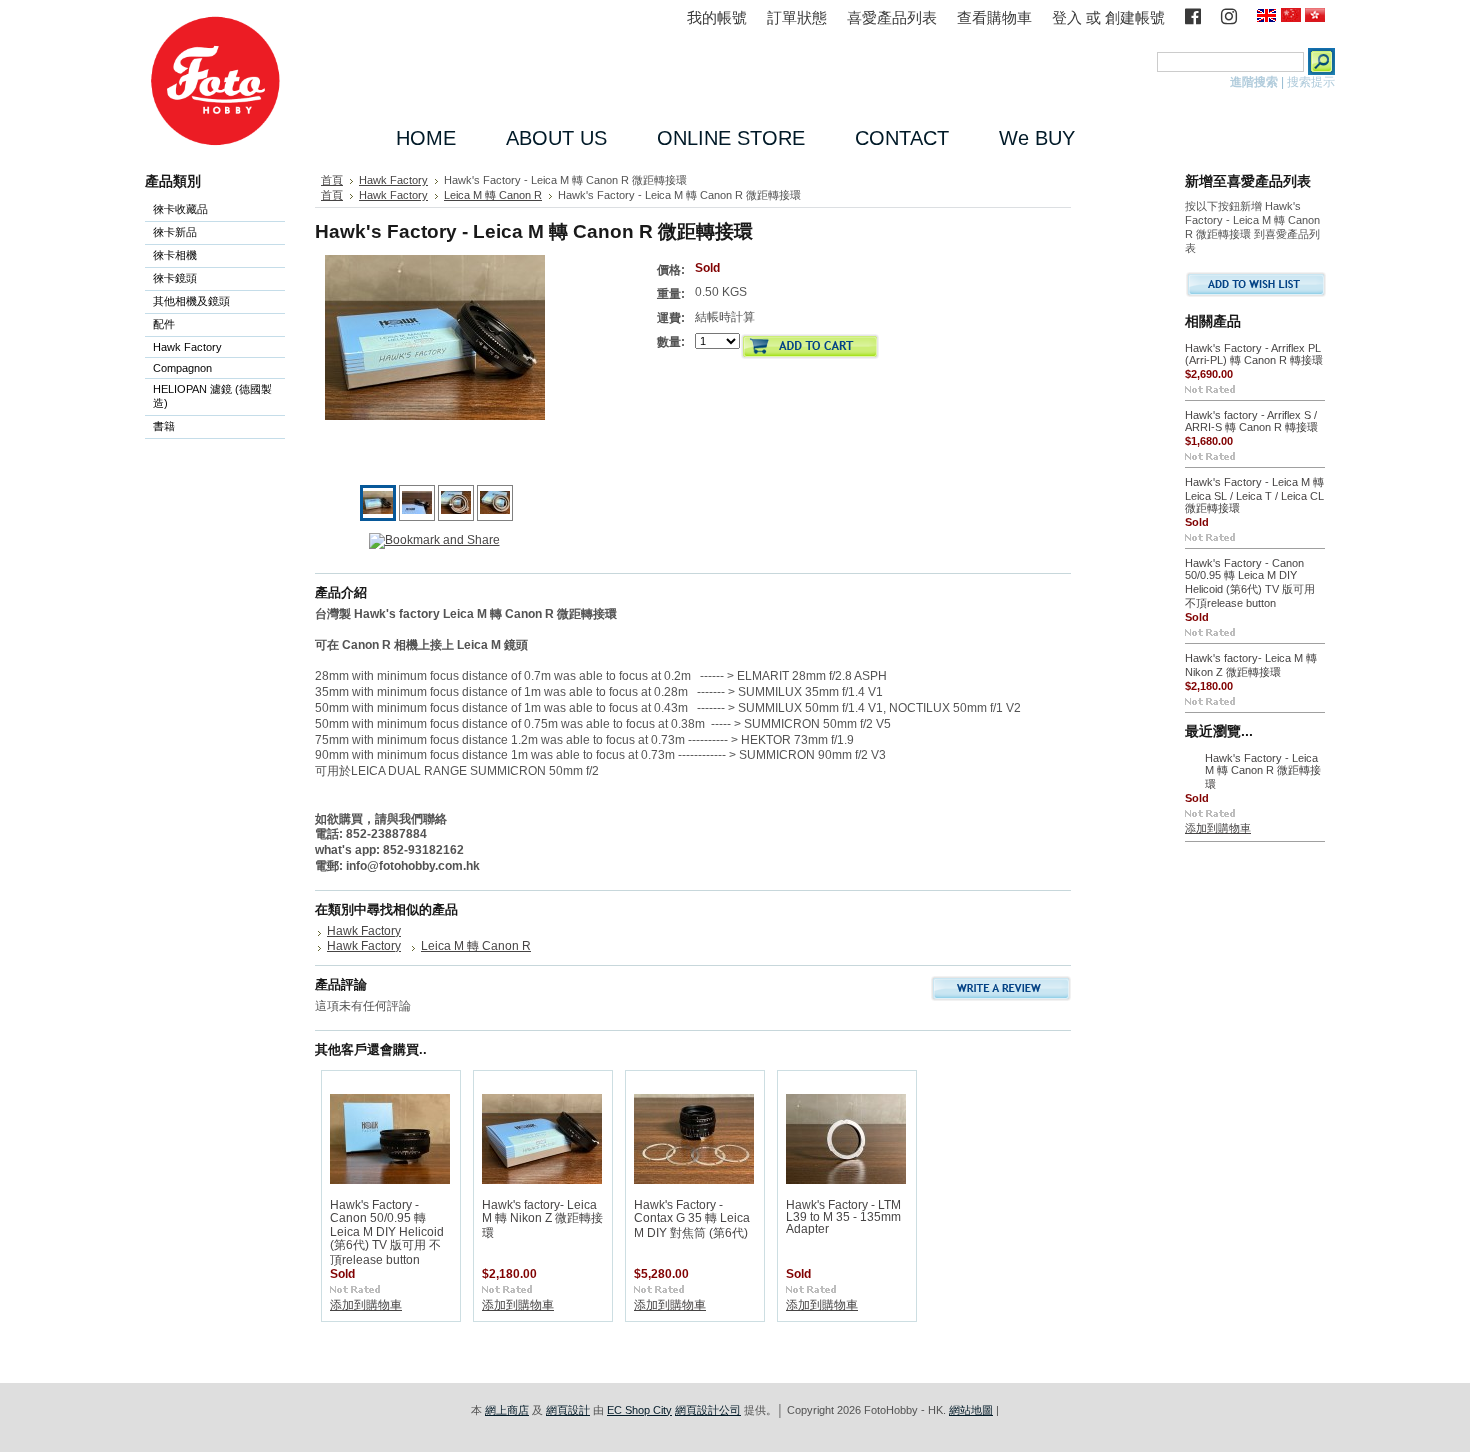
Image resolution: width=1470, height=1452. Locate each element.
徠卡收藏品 (180, 209)
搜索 (1140, 61)
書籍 (164, 426)
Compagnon (178, 369)
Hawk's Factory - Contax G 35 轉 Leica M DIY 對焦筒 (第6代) (692, 1219)
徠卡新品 (175, 232)
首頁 (332, 180)
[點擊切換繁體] (1315, 16)
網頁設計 (568, 1410)
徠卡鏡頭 (171, 279)
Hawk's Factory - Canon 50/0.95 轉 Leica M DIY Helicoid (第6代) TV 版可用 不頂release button (387, 1232)
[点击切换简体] (1291, 16)
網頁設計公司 (708, 1410)
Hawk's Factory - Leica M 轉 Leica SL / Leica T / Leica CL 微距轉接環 (1254, 495)
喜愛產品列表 (892, 17)
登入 (1067, 17)
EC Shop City (639, 1410)
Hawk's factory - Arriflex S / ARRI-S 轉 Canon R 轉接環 (1251, 421)
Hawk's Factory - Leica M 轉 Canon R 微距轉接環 (1263, 771)
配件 (160, 325)
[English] (1267, 16)
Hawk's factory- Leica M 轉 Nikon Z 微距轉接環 (542, 1219)
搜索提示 (1311, 82)
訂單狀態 (797, 17)
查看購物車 (994, 17)
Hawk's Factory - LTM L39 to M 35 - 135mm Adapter (843, 1217)
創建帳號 (1135, 17)
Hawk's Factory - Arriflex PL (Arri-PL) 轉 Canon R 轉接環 (1254, 354)
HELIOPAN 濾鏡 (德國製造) (208, 396)
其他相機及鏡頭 (191, 301)
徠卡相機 (171, 256)
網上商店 (507, 1410)
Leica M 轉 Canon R (493, 195)
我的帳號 (717, 17)
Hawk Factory (183, 348)
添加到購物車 (366, 1305)
